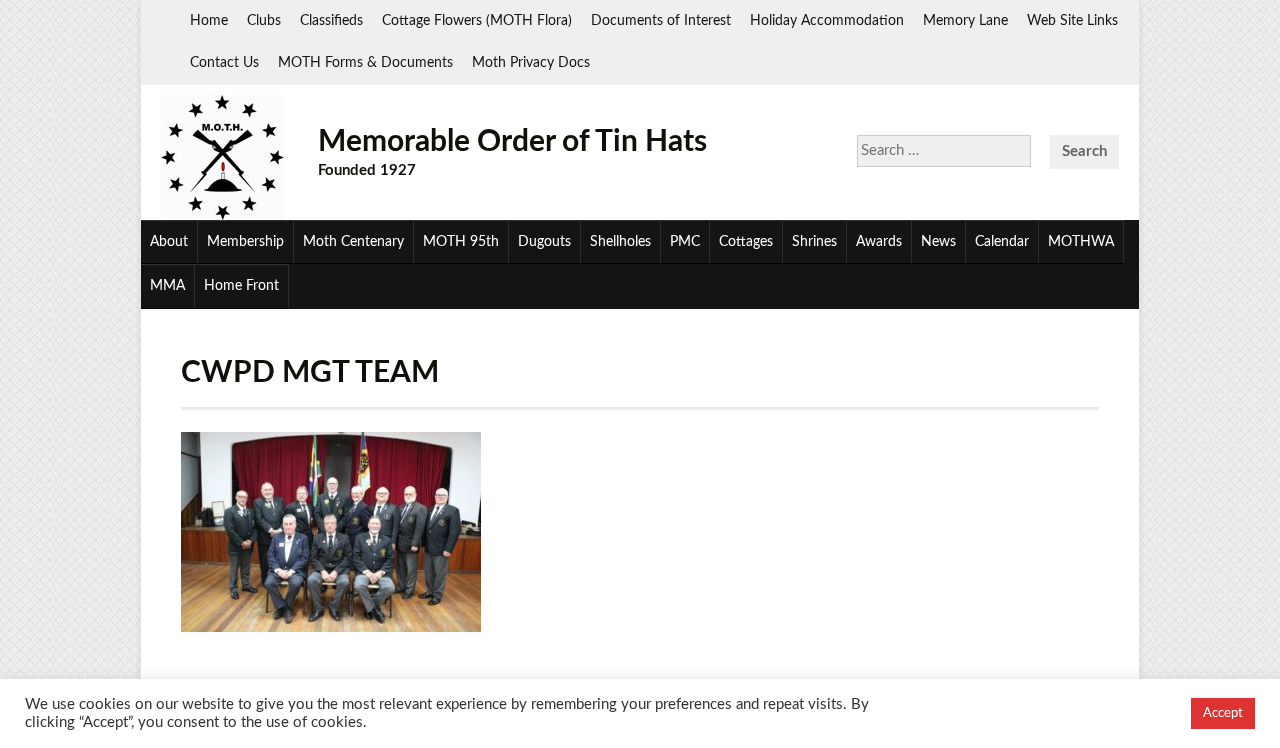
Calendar (1002, 242)
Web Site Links (1072, 21)
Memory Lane (965, 21)
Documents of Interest (661, 21)
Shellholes (620, 242)
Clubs (264, 21)
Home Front (241, 286)
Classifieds (331, 21)
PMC (685, 242)
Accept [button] (1223, 713)
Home (209, 21)
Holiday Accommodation (827, 21)
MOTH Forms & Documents (365, 63)
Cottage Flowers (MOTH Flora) (477, 21)
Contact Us (224, 63)
